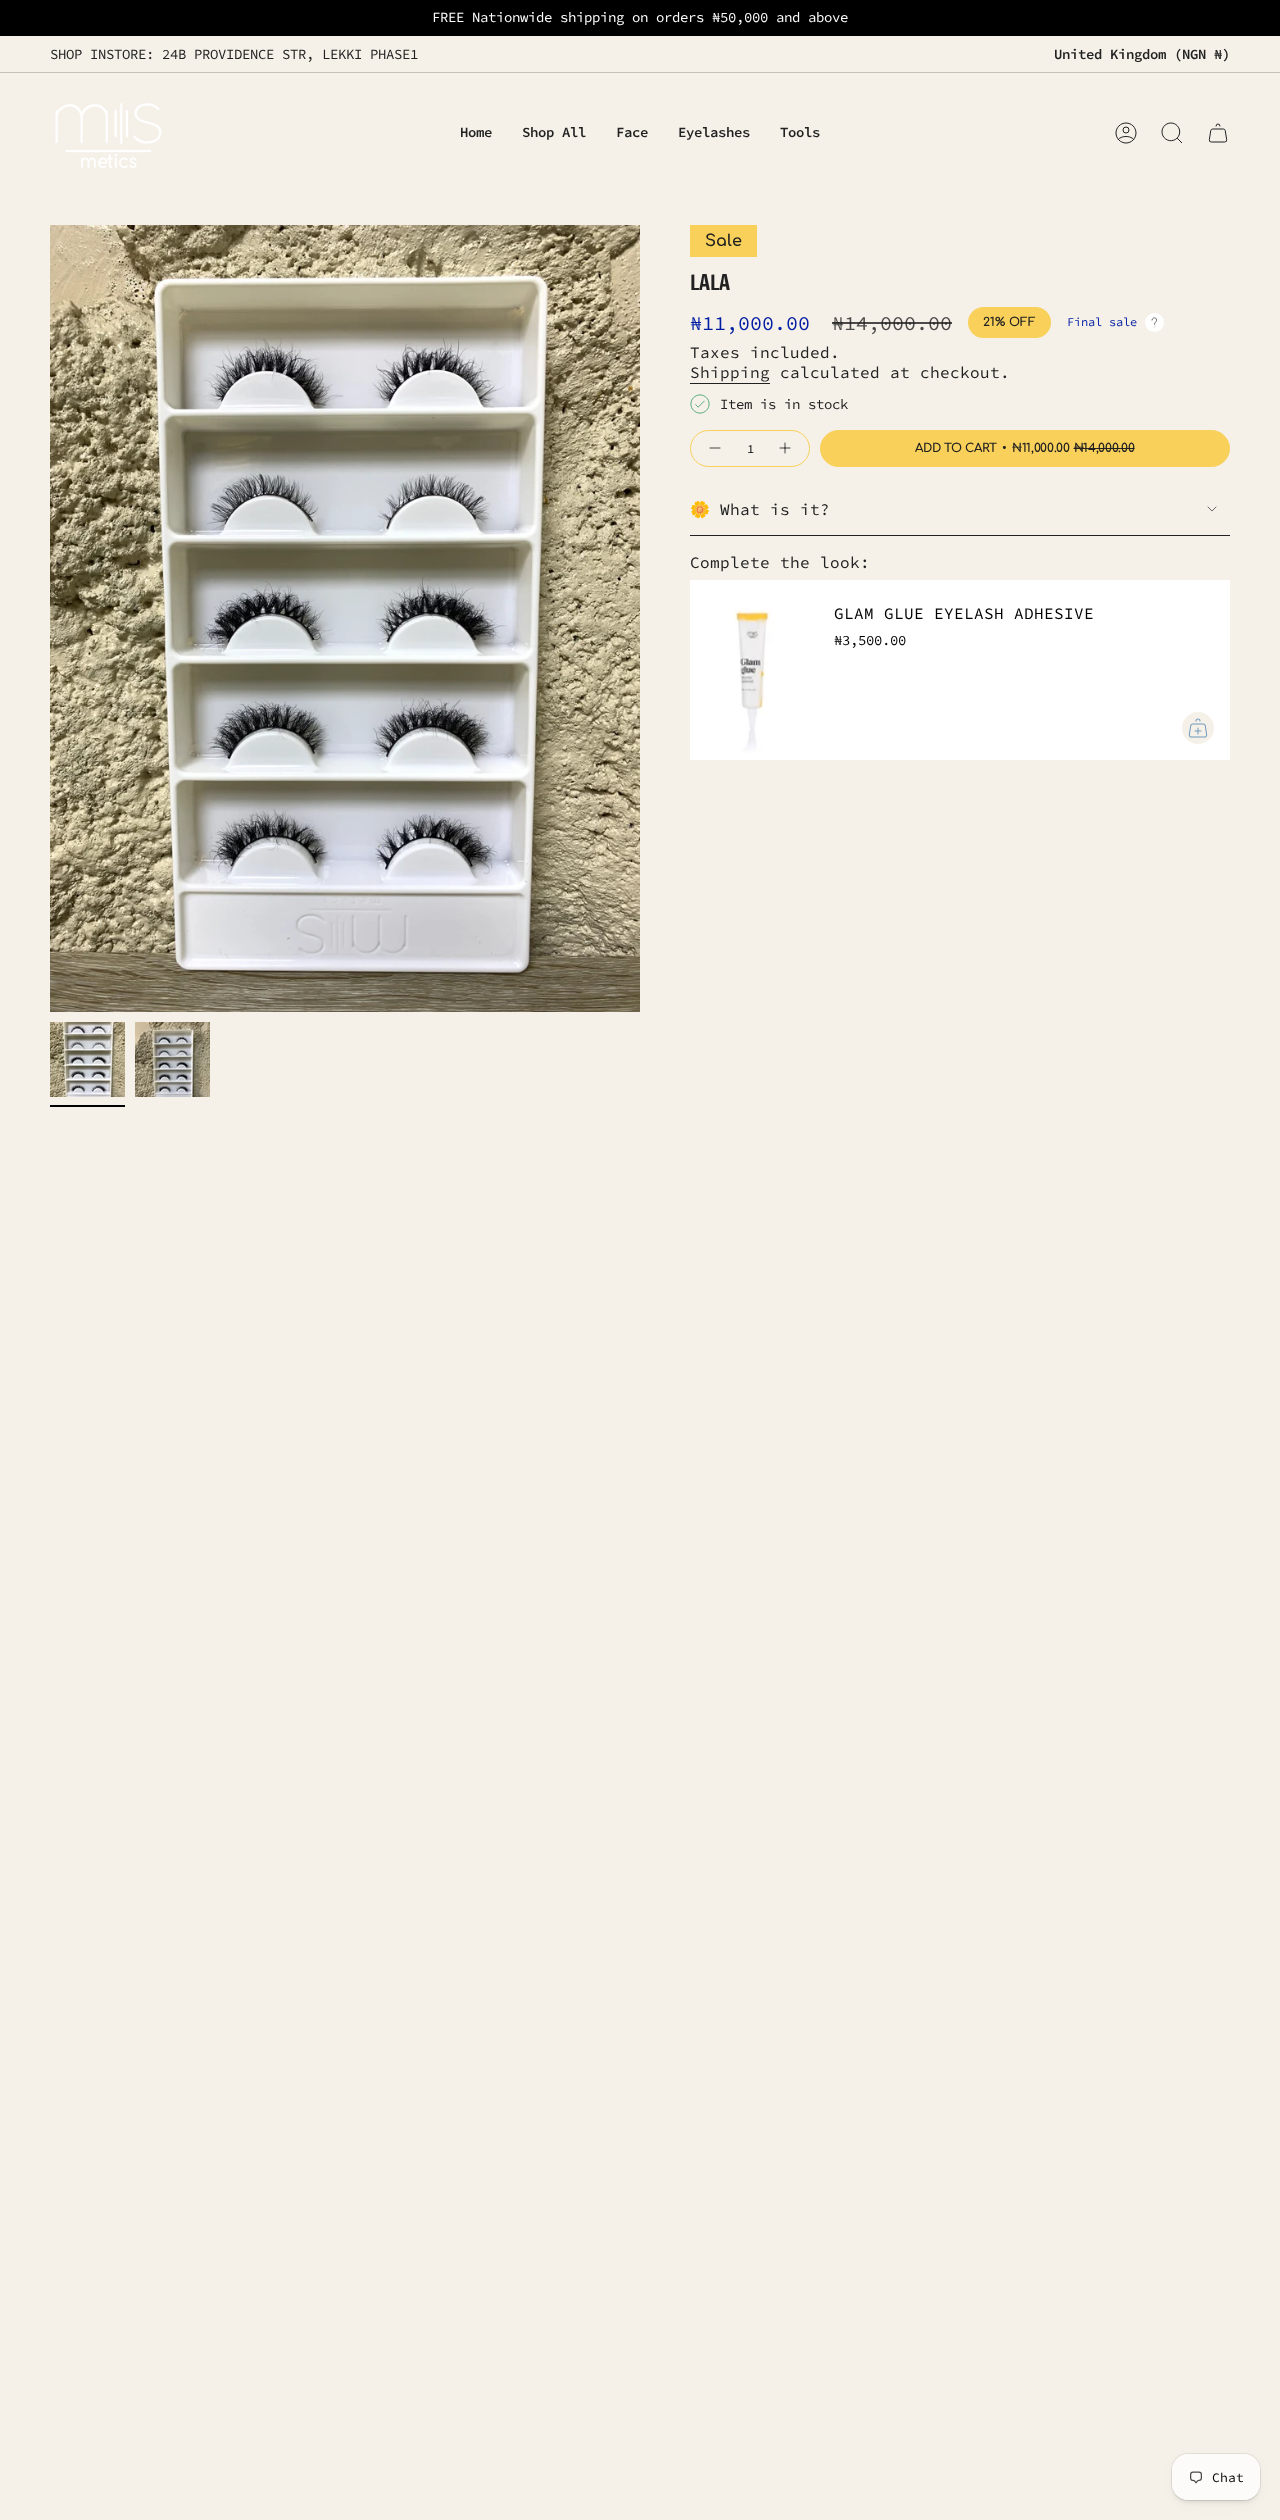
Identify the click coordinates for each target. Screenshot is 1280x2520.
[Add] (1198, 728)
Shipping (730, 372)
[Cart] (1218, 133)
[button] (632, 133)
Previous (50, 619)
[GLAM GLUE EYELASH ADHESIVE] (750, 670)
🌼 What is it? (760, 509)
